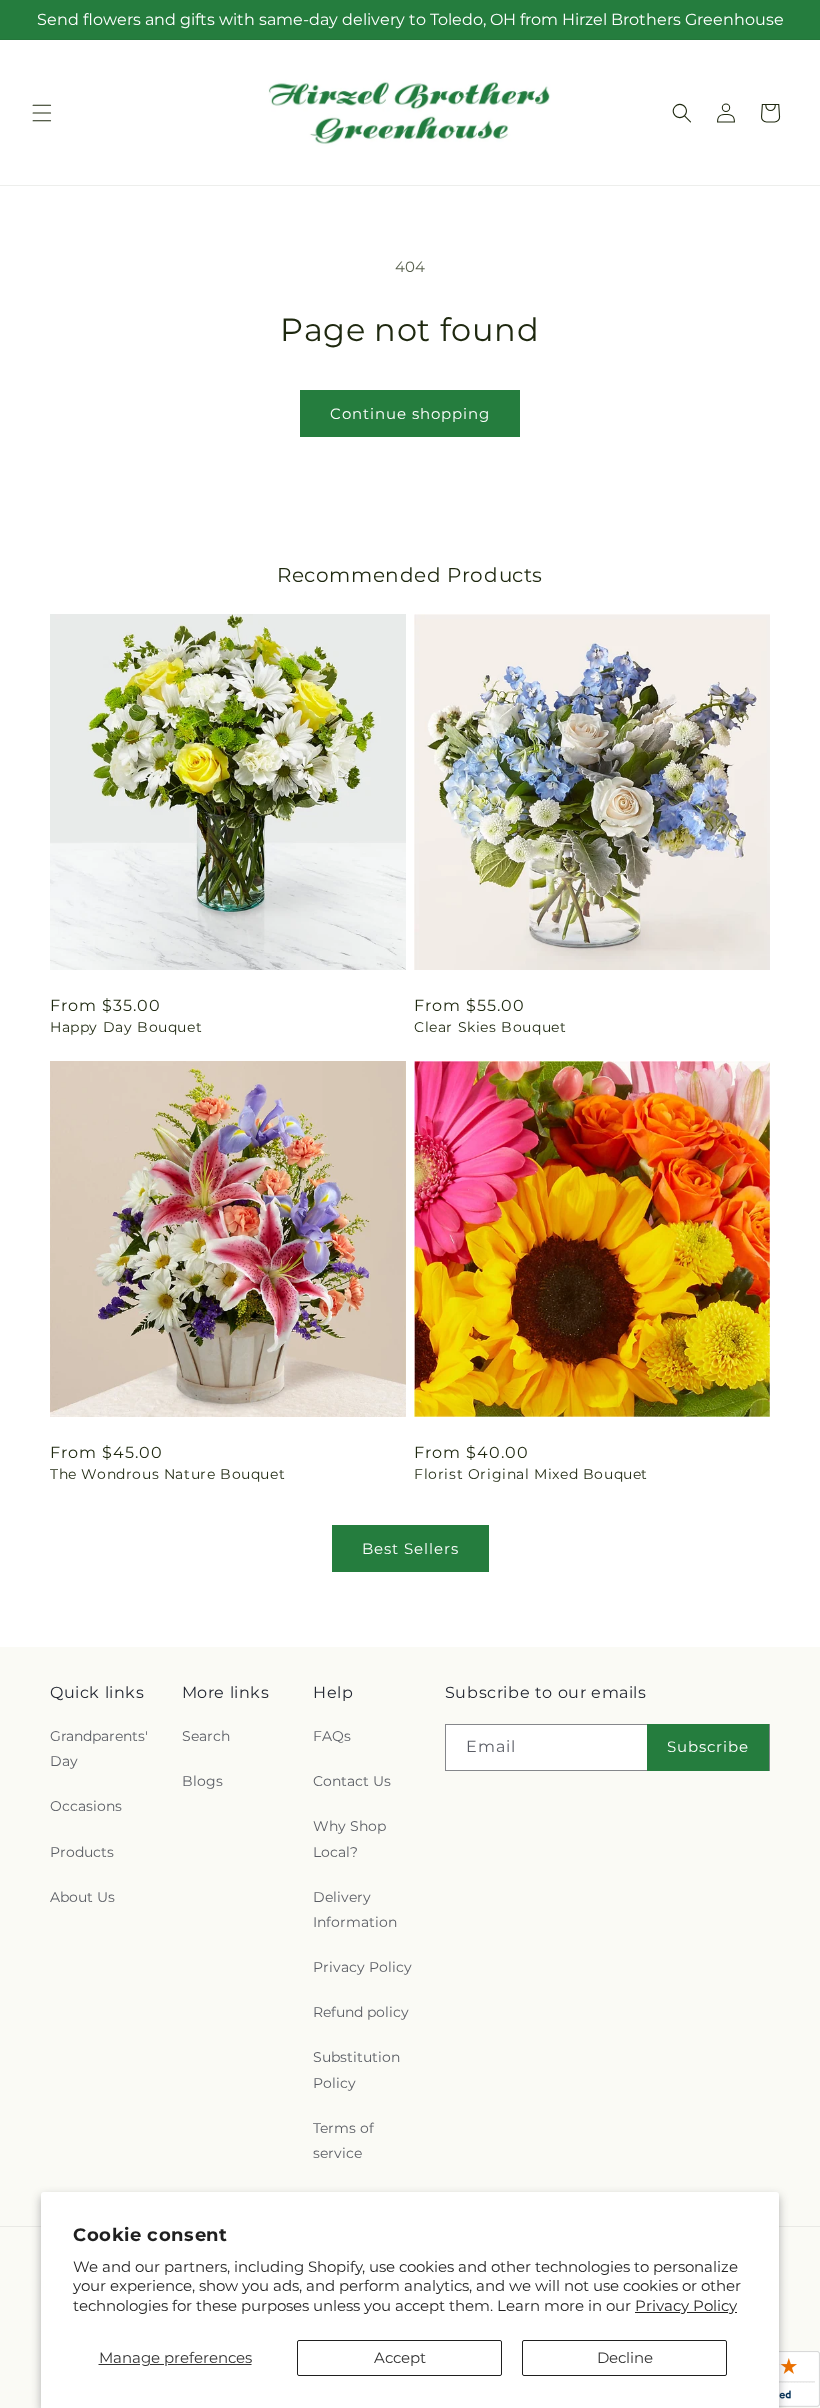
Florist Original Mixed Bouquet (531, 1474)
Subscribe (708, 1746)
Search (206, 1736)
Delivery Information (355, 1909)
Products (82, 1852)
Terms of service (343, 2140)
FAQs (332, 1736)
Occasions (86, 1806)
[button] (42, 113)
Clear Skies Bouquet (490, 1027)
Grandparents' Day (99, 1748)
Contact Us (352, 1781)
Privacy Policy (686, 2305)
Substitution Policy (356, 2069)
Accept (400, 2357)
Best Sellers (410, 1548)
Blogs (202, 1781)
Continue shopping (410, 413)
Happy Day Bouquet (126, 1027)
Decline (625, 2357)
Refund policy (361, 2012)
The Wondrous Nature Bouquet (167, 1474)
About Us (82, 1897)
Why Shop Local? (349, 1838)
